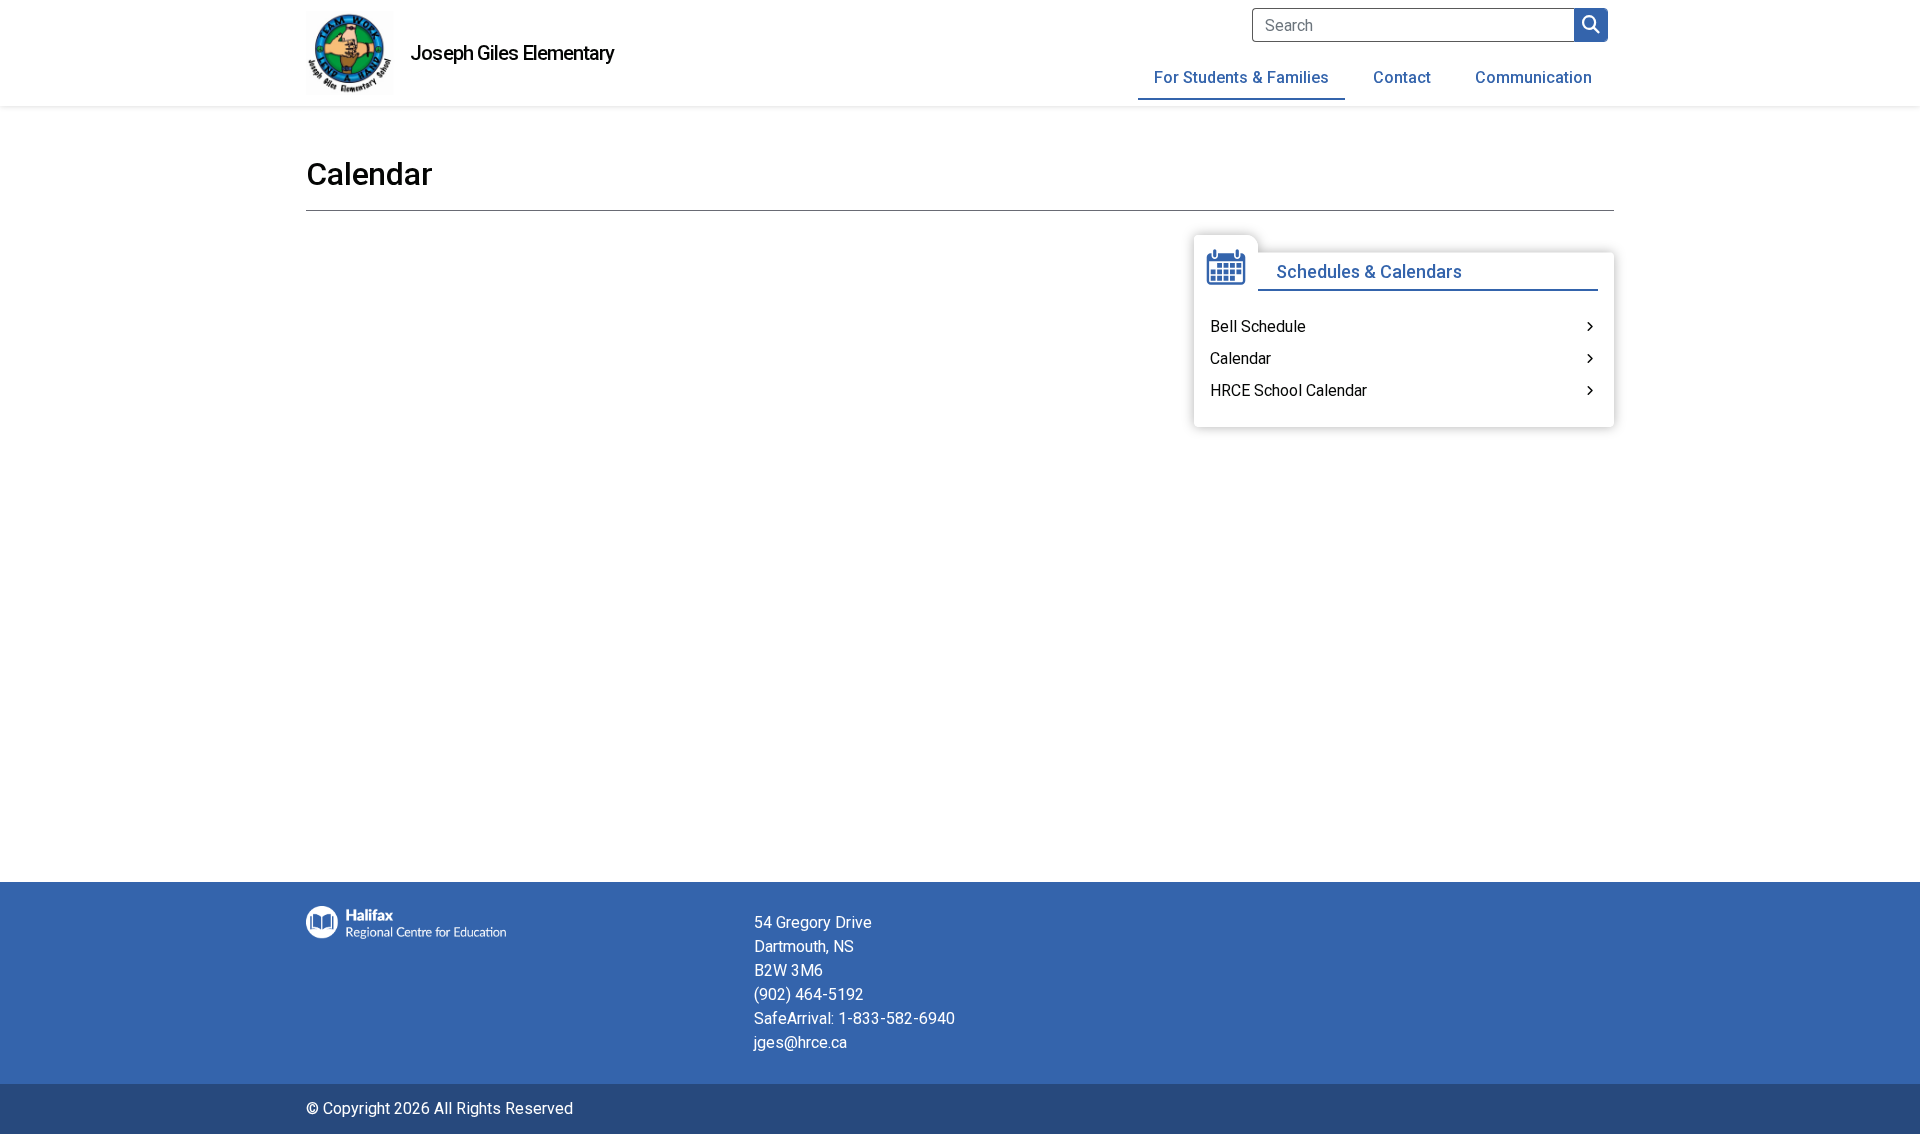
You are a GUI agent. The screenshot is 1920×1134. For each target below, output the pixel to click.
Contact (1402, 77)
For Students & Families (1241, 77)
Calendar (1240, 358)
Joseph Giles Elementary (512, 53)
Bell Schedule (1258, 326)
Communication (1533, 77)
